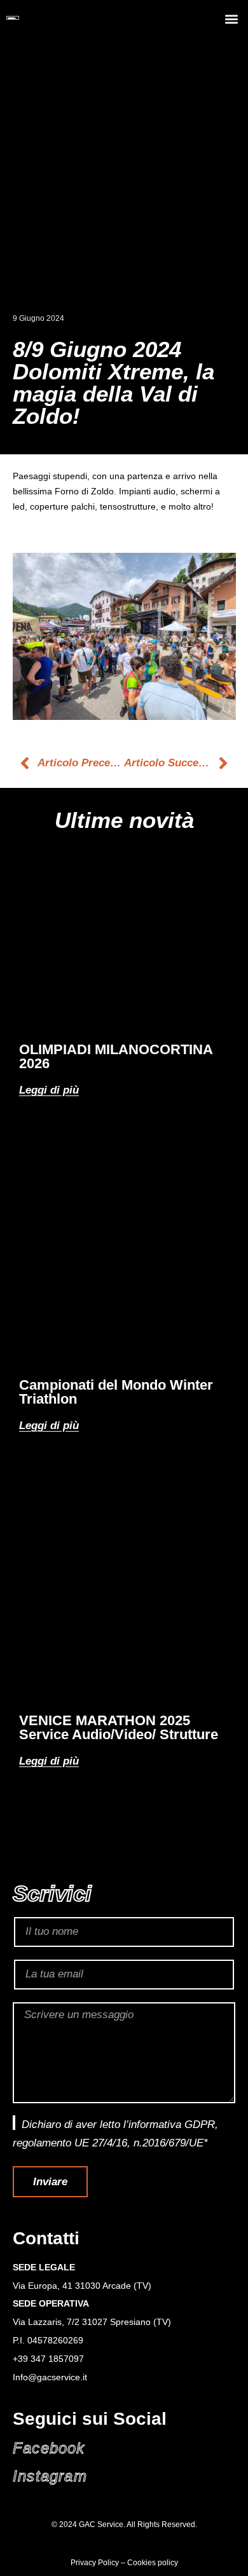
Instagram (50, 2476)
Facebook (49, 2448)
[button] (231, 19)
